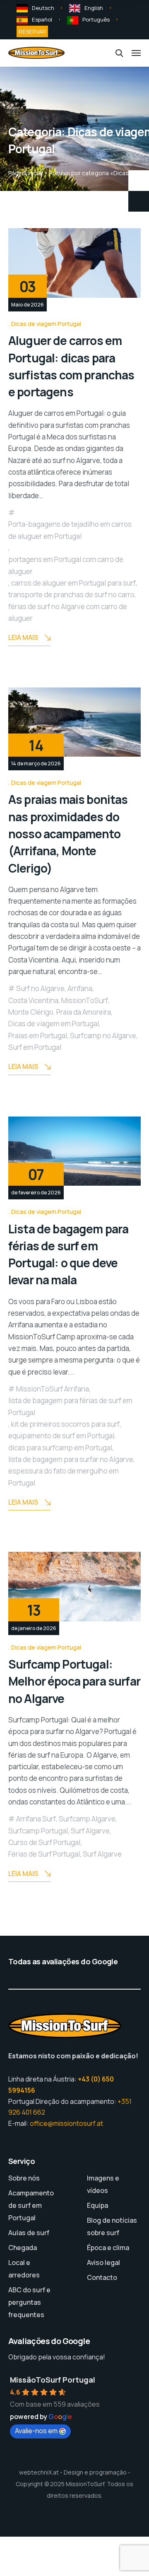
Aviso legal (103, 2262)
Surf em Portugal (35, 1047)
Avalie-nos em (36, 2431)
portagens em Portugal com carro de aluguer (66, 565)
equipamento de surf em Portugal (61, 1436)
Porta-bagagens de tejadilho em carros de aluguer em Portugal (70, 530)
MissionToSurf (85, 1000)
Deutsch (43, 8)
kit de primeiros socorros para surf (65, 1424)
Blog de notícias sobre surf (112, 2226)
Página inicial (25, 173)
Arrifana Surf (36, 1819)
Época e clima (108, 2248)
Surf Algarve (90, 1831)
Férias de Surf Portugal (44, 1854)
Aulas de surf (29, 2233)
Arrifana (80, 988)
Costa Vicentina (33, 1000)
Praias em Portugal (38, 1036)
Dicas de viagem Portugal (46, 324)
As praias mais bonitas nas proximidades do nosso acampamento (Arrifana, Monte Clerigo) (68, 833)
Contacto (102, 2277)
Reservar (32, 31)
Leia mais (23, 637)
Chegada (23, 2248)
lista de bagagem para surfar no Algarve (71, 1459)
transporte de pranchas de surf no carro (71, 595)
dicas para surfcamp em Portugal (60, 1448)
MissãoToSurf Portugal (53, 2380)
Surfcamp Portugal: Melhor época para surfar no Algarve (74, 1681)
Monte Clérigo (31, 1012)
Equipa (97, 2205)
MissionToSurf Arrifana (53, 1389)
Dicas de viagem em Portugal (54, 1024)
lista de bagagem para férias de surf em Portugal (70, 1406)
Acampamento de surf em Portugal (31, 2205)
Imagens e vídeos (103, 2184)
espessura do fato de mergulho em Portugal (64, 1477)
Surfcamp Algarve (87, 1819)
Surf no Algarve (40, 988)
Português (96, 19)
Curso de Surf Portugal (44, 1842)
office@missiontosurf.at (66, 2123)
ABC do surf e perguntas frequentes (29, 2302)
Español (42, 19)
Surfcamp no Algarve (103, 1036)
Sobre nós (24, 2178)
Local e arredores (24, 2269)
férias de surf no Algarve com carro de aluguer (68, 612)
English (94, 8)
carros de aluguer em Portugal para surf (73, 583)
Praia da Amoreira (84, 1012)
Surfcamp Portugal (38, 1831)
